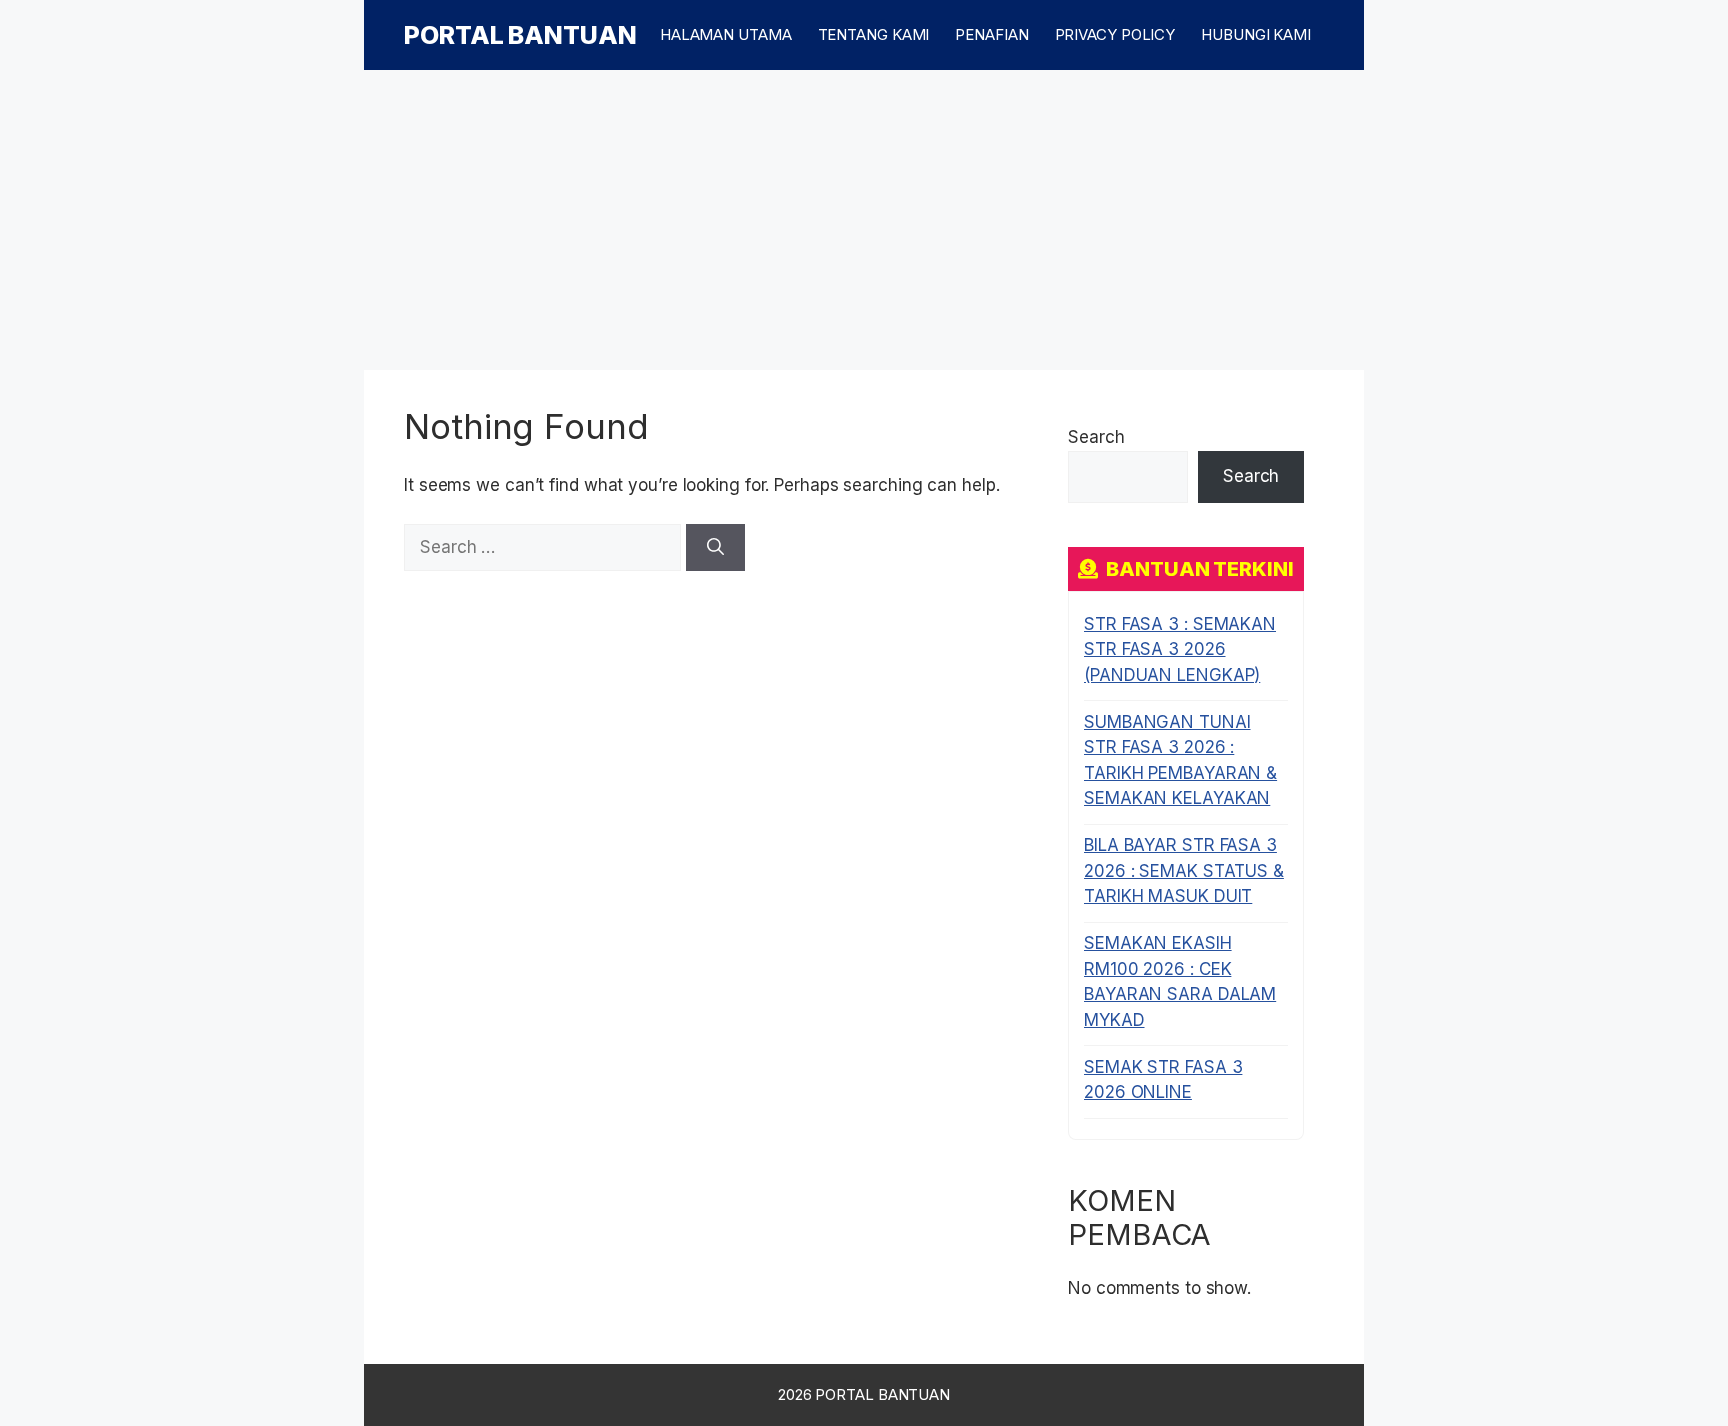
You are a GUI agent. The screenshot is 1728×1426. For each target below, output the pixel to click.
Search (1096, 437)
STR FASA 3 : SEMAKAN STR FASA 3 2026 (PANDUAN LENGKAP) (1180, 649)
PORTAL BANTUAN (520, 35)
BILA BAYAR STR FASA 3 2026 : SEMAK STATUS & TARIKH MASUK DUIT (1184, 870)
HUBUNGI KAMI (1256, 34)
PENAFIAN (991, 34)
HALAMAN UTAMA (726, 34)
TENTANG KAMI (874, 34)
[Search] (715, 548)
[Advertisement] (864, 220)
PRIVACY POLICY (1115, 34)
